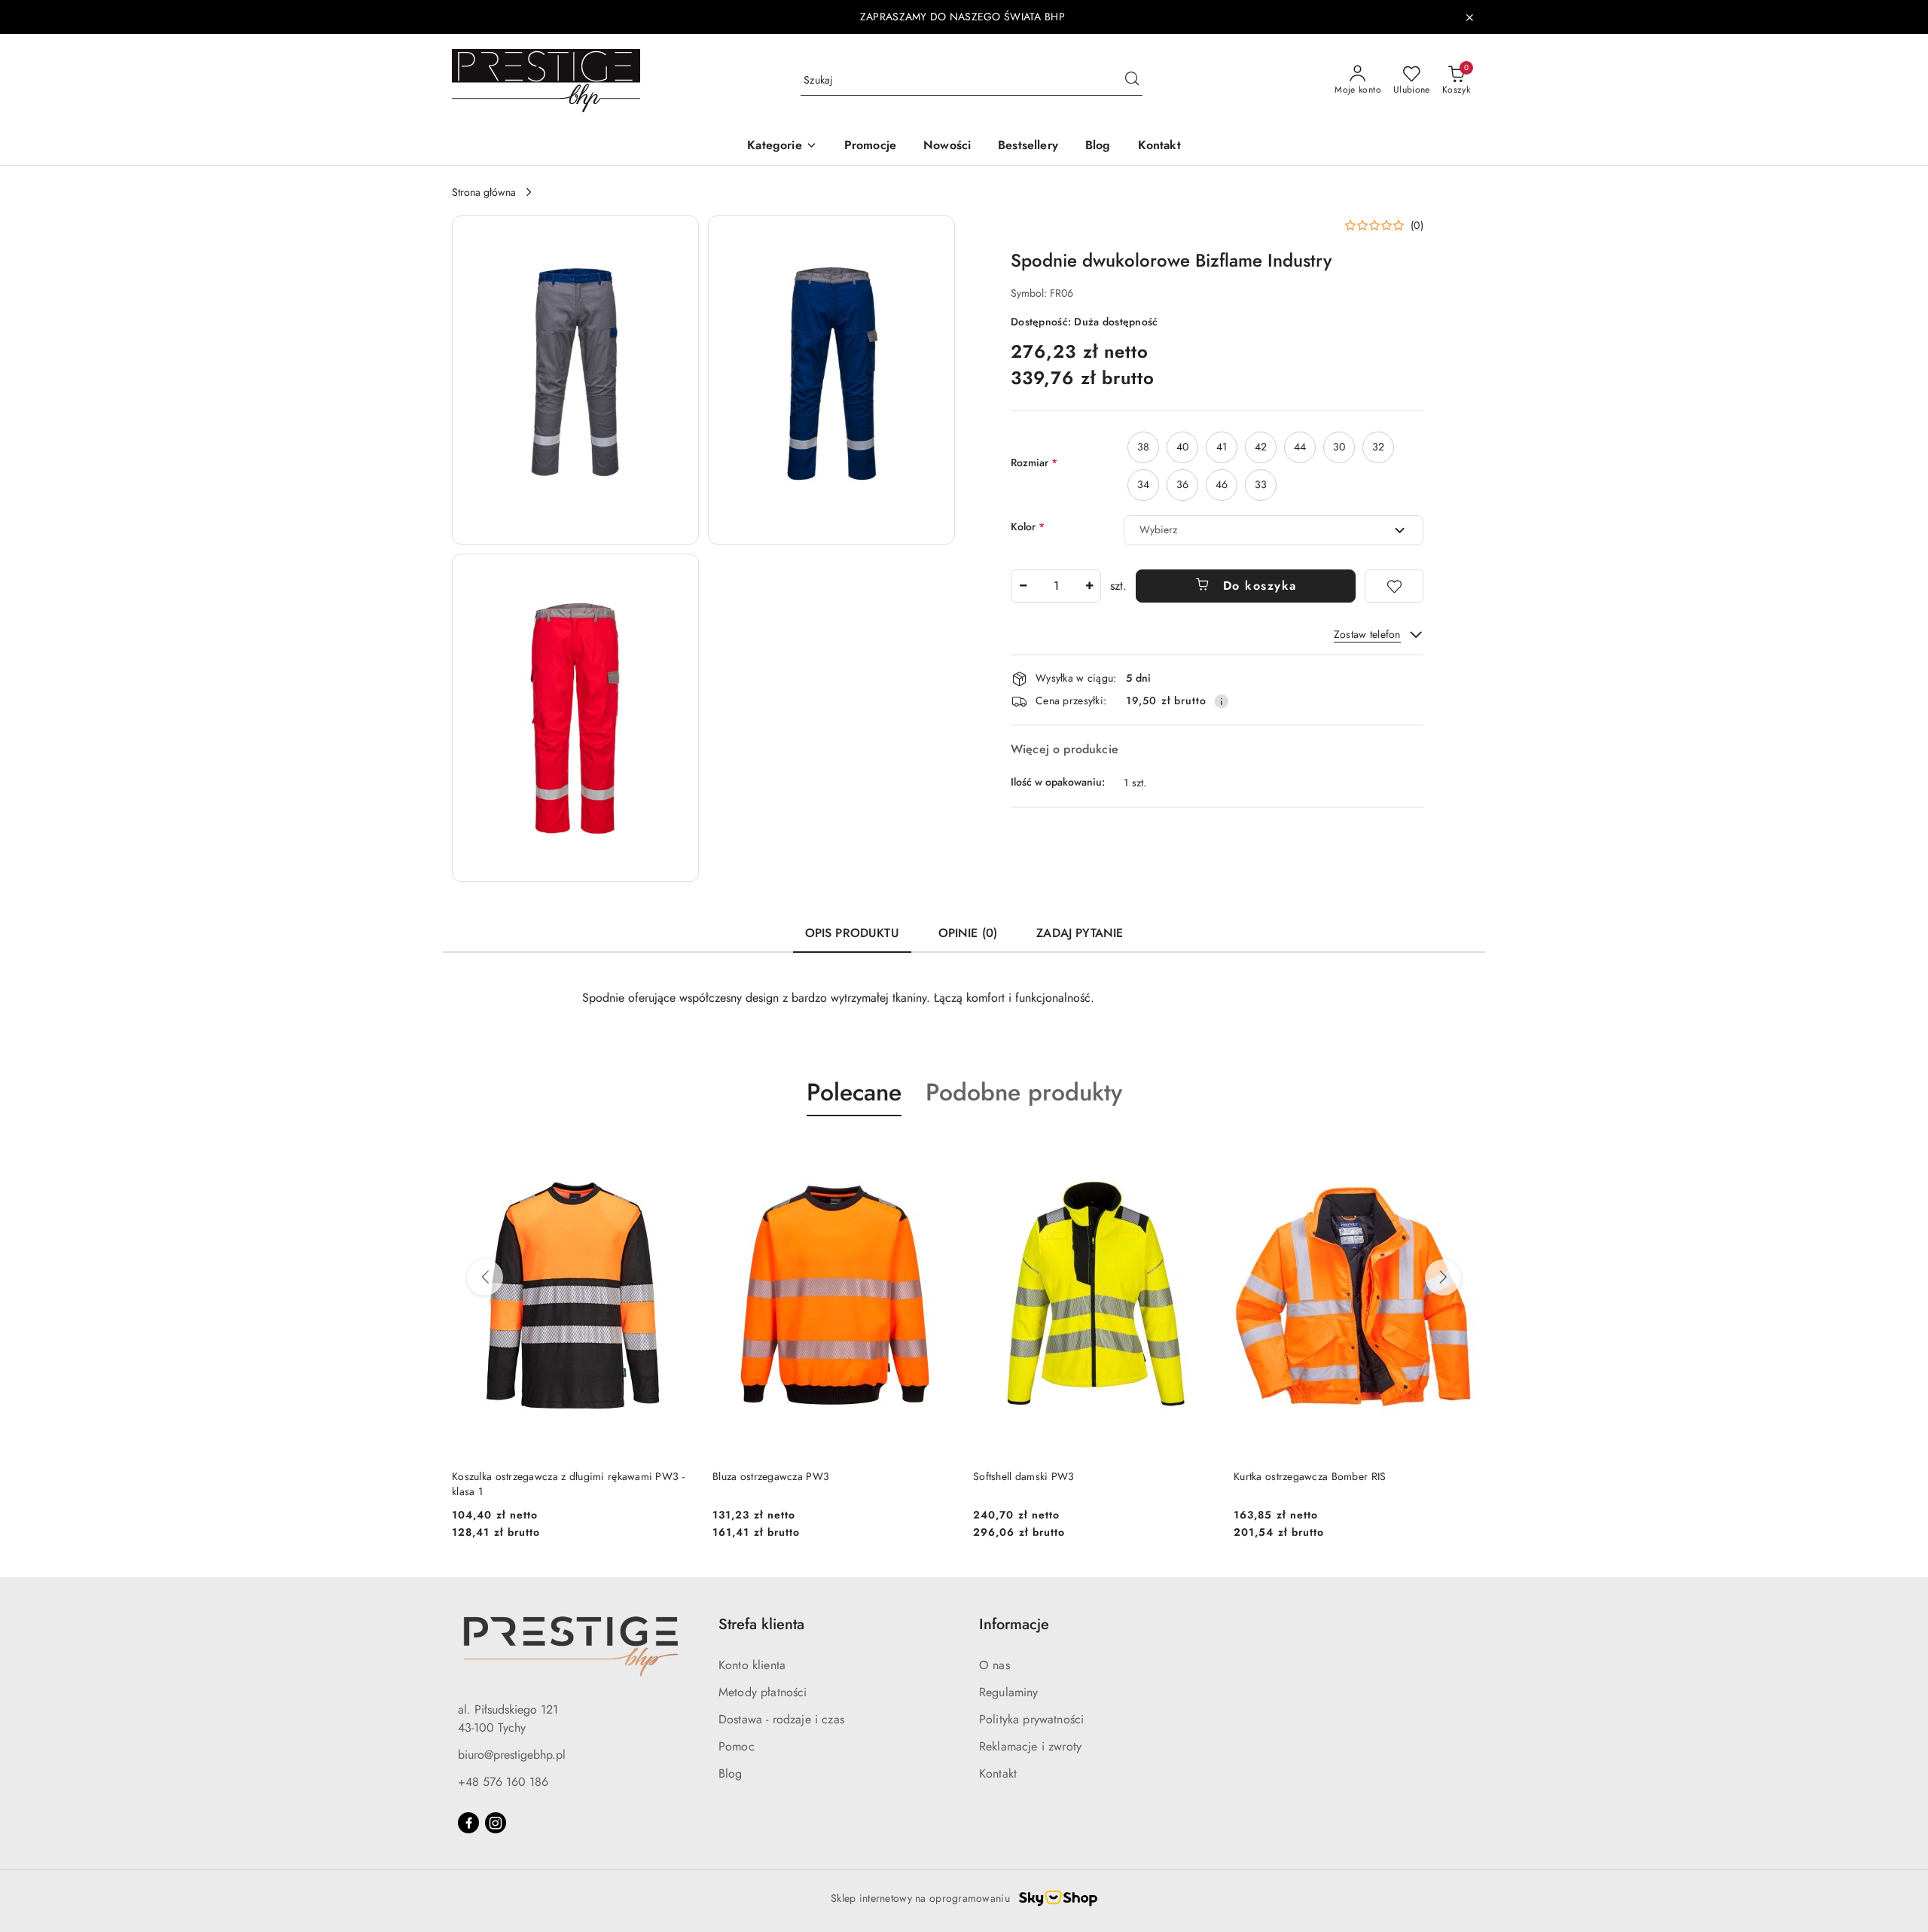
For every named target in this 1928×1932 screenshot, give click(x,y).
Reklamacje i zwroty (1030, 1746)
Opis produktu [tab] (852, 933)
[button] (782, 147)
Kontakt (998, 1773)
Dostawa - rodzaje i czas (781, 1719)
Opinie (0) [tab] (968, 933)
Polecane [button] (854, 1092)
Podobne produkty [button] (1024, 1092)
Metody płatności (763, 1692)
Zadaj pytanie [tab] (1080, 933)
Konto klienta (752, 1665)
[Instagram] (496, 1823)
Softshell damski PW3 (1024, 1476)
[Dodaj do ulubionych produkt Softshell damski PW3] (1198, 1152)
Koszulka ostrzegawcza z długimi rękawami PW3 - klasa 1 (568, 1484)
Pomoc (737, 1746)
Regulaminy (1009, 1692)
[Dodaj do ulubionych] (1394, 586)
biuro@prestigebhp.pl (512, 1755)
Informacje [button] (1014, 1624)
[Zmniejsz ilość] (1023, 586)
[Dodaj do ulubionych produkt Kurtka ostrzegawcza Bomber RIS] (1459, 1152)
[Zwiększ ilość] (1089, 586)
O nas (995, 1665)
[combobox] (1274, 530)
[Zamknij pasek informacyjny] (1469, 17)
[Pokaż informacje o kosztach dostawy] (1222, 701)
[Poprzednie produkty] (485, 1277)
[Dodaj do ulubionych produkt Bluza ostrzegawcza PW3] (938, 1152)
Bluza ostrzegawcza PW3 (771, 1476)
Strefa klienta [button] (761, 1624)
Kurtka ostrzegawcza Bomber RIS (1310, 1476)
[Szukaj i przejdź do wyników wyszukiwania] (1132, 81)
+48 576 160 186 (503, 1782)
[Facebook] (468, 1823)
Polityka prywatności (1031, 1719)
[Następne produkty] (1443, 1277)
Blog (731, 1773)
